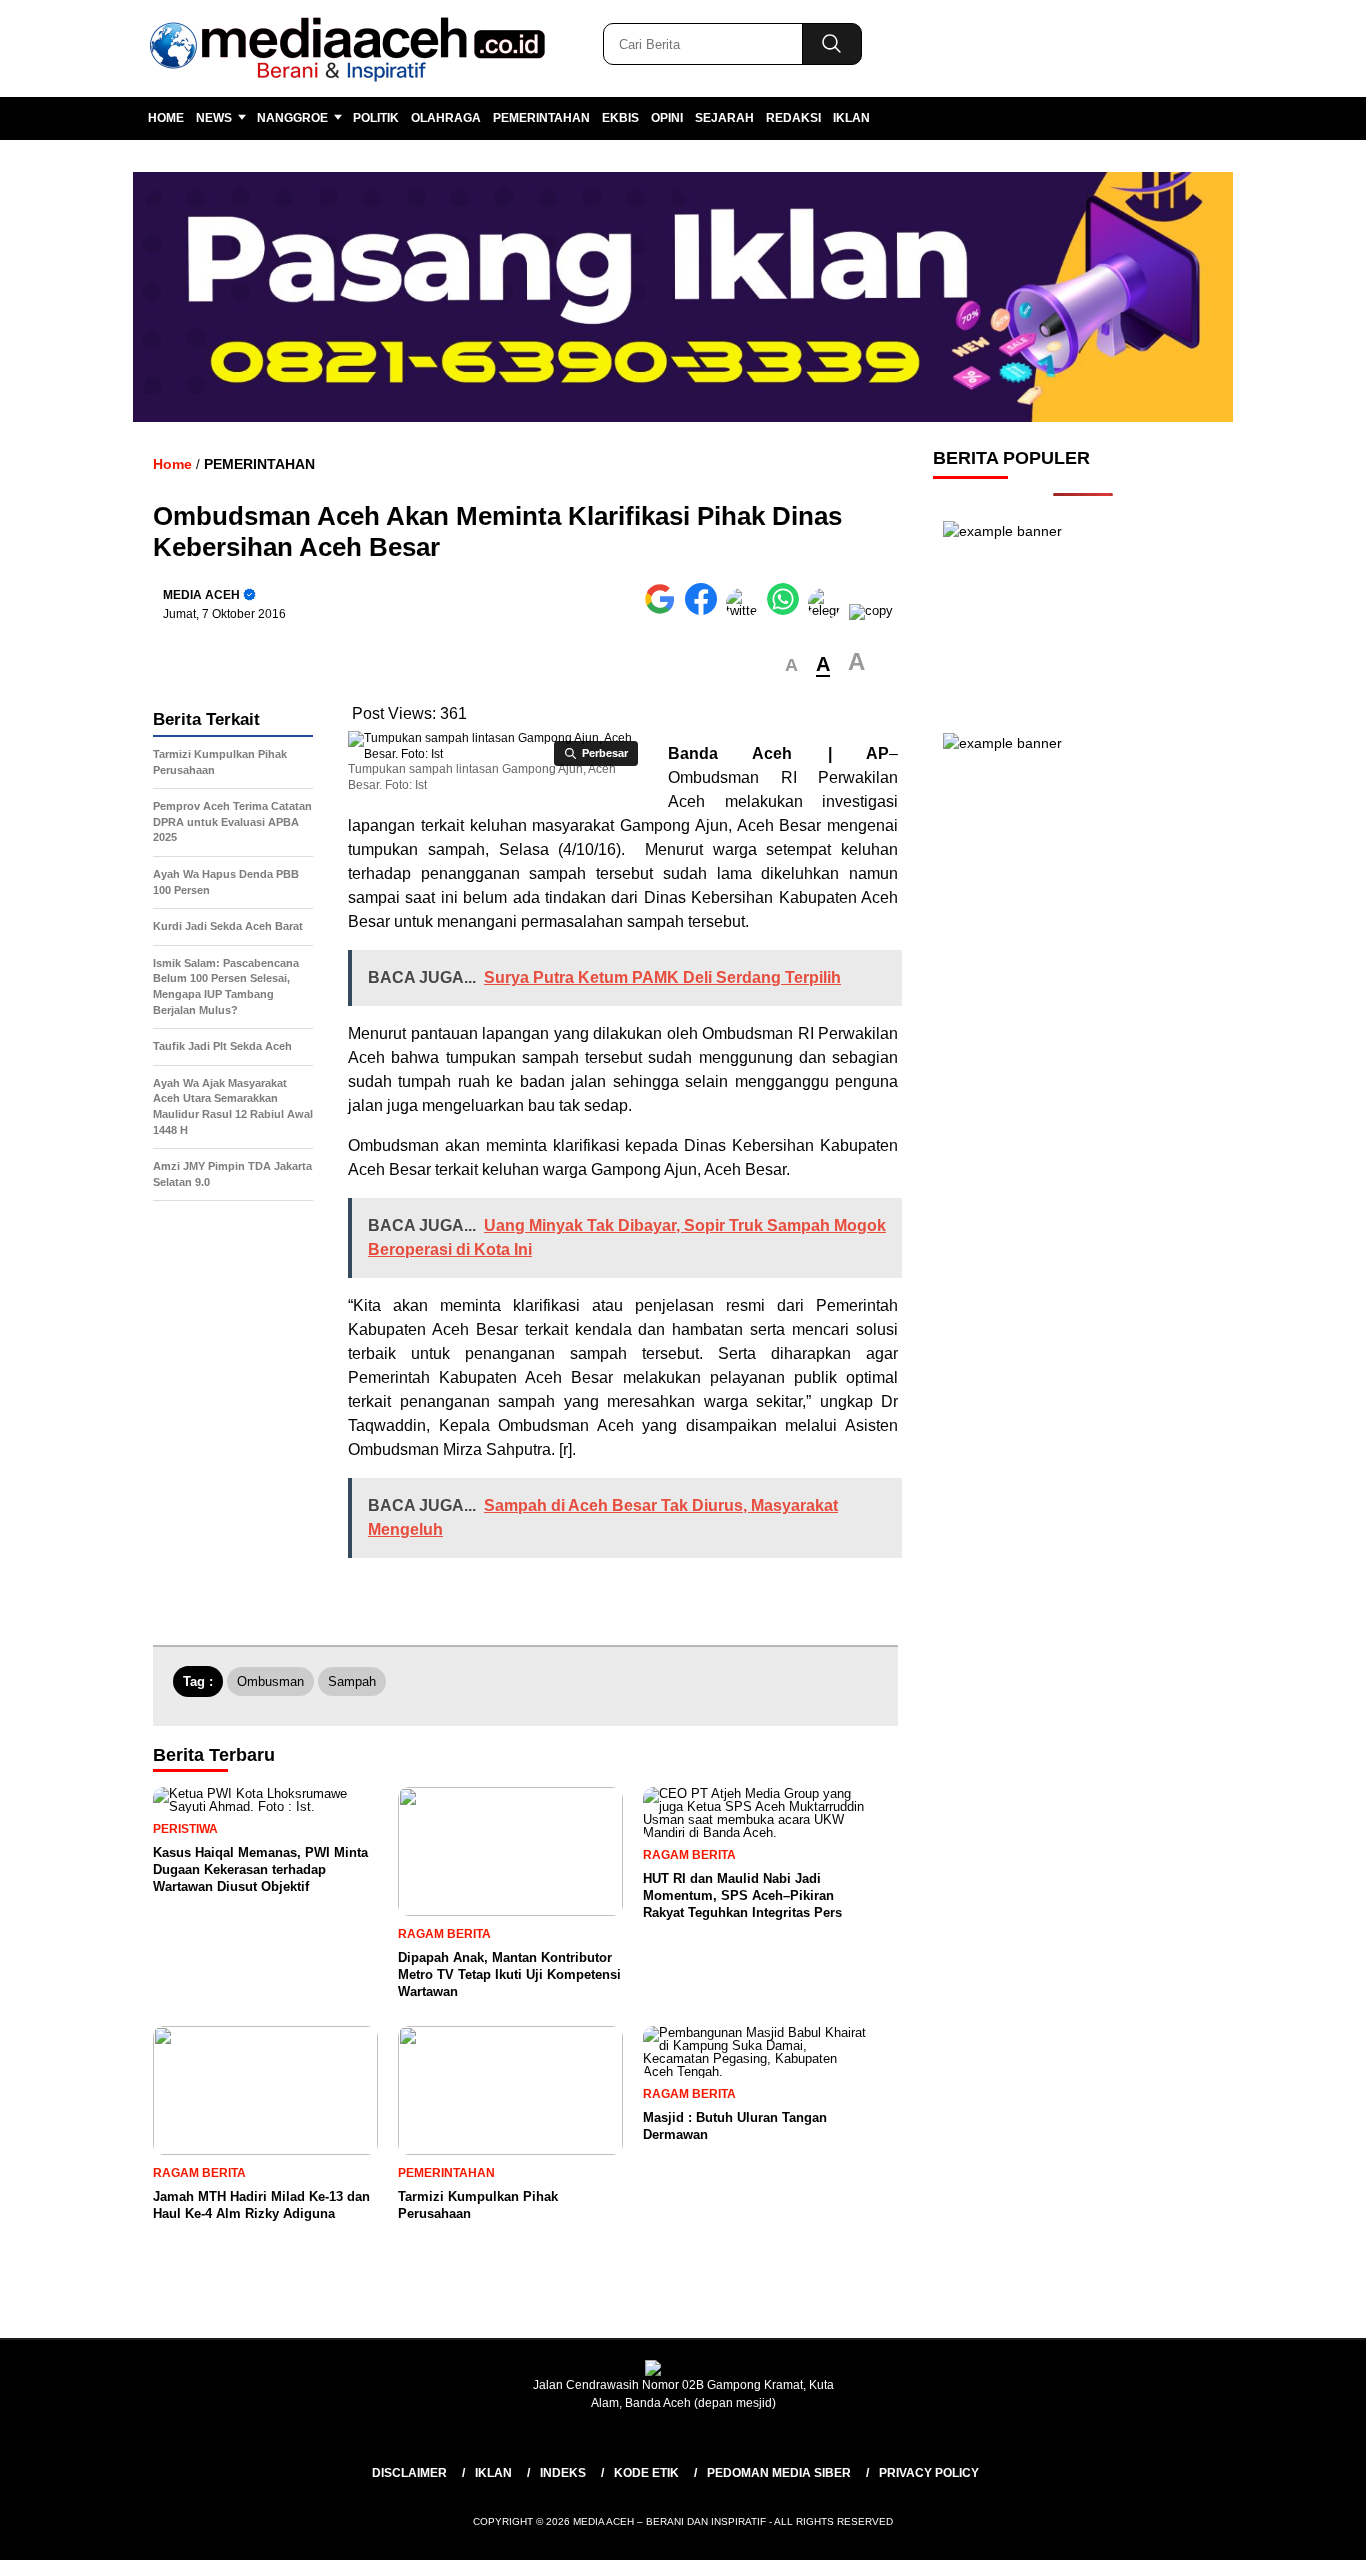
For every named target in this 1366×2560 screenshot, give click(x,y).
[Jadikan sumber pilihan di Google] (664, 610)
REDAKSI (793, 118)
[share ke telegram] (828, 610)
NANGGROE (292, 118)
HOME (166, 118)
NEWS (214, 118)
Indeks (563, 2473)
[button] (791, 665)
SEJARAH (724, 118)
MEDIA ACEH (201, 595)
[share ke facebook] (705, 610)
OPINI (667, 118)
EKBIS (620, 118)
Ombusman (270, 1681)
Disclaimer (409, 2473)
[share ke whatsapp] (787, 610)
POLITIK (376, 118)
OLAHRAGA (446, 118)
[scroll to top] (1308, 2529)
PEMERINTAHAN (541, 118)
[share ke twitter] (746, 610)
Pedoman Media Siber (779, 2473)
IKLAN (851, 118)
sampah (352, 1681)
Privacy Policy (929, 2473)
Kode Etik (646, 2473)
